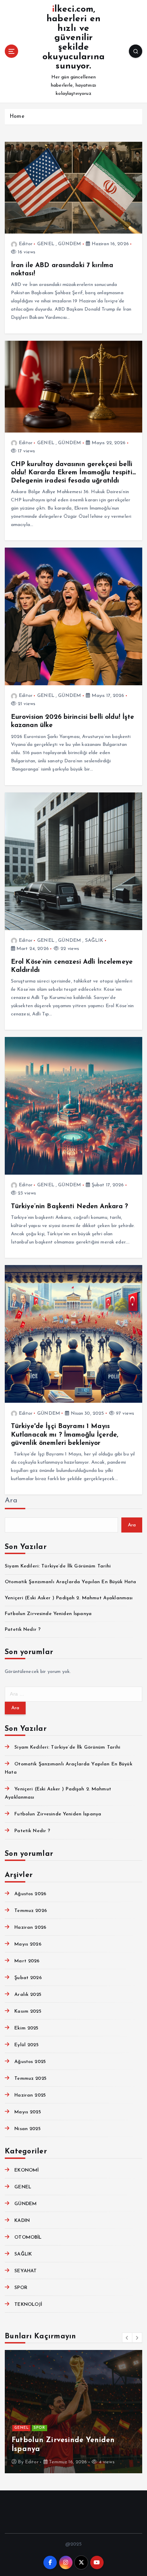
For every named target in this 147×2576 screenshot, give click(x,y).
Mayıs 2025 (28, 2112)
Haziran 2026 (30, 1928)
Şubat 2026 (28, 1978)
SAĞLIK (94, 941)
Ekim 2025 (26, 2028)
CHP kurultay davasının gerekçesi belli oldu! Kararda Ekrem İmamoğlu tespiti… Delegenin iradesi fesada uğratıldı (73, 473)
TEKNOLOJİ (28, 2305)
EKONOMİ (26, 2170)
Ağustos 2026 (30, 1894)
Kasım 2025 (28, 2011)
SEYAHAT (25, 2271)
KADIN (22, 2221)
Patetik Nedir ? (23, 1630)
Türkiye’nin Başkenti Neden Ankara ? (70, 1206)
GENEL (46, 244)
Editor (26, 244)
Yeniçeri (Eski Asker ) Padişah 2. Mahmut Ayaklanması (69, 1598)
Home (17, 117)
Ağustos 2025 (30, 2062)
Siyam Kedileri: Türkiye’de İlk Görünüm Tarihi (58, 1566)
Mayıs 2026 (28, 1944)
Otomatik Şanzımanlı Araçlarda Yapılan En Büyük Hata (70, 1582)
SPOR (21, 2288)
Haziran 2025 (30, 2095)
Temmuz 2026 (31, 1911)
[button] (127, 2338)
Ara (11, 1500)
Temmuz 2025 (30, 2079)
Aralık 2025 (28, 1995)
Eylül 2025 (26, 2045)
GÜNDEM (70, 244)
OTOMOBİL (28, 2237)
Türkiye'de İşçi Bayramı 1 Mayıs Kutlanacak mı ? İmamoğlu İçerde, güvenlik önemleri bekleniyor (65, 1435)
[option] (73, 2412)
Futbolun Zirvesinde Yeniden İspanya (48, 1614)
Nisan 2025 (27, 2129)
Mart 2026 (27, 1961)
